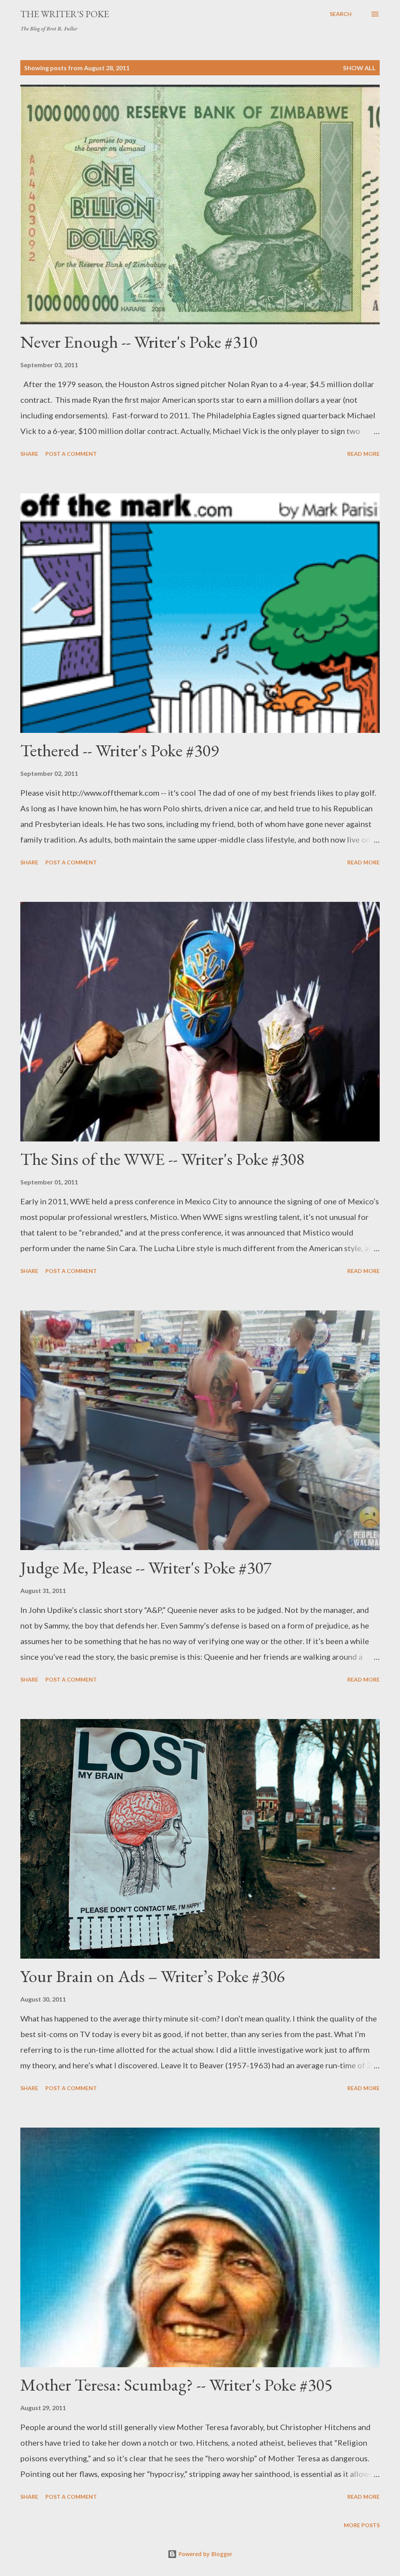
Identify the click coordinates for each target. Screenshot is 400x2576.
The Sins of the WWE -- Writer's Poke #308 (162, 1159)
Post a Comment (71, 454)
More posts (362, 2525)
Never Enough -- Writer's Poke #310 (139, 342)
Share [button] (29, 454)
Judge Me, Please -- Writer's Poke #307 (146, 1567)
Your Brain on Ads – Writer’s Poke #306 (153, 1976)
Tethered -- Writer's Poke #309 (120, 750)
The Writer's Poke (65, 14)
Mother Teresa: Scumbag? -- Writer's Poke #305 (176, 2385)
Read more (363, 454)
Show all (359, 68)
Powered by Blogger (205, 2554)
